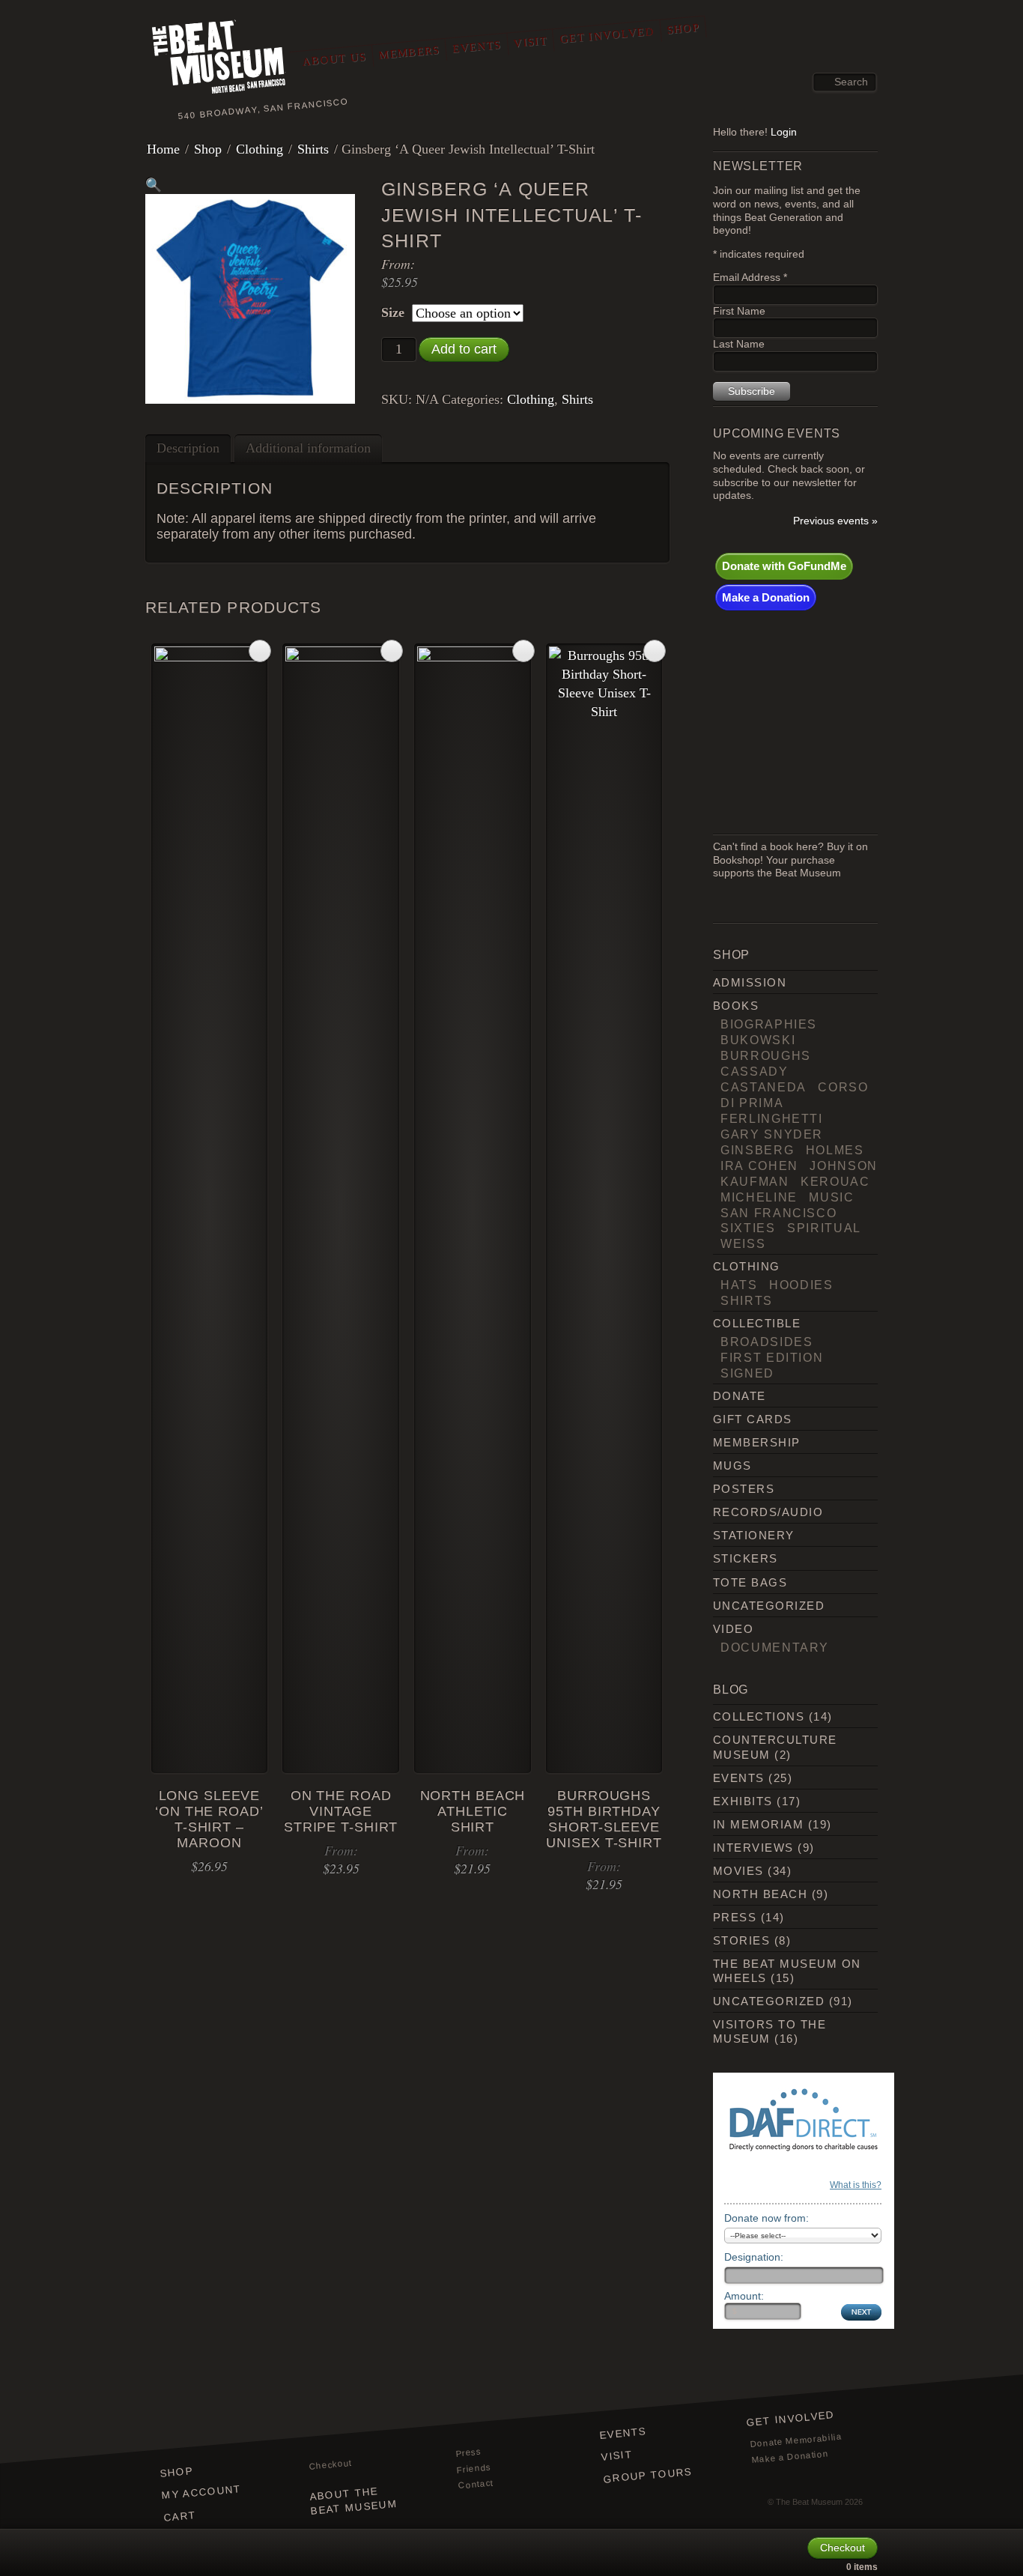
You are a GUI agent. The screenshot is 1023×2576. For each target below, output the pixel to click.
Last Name (739, 344)
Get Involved (607, 35)
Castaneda (764, 1087)
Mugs (732, 1466)
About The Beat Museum (353, 2501)
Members (409, 52)
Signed (747, 1373)
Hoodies (801, 1285)
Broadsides (767, 1342)
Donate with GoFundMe (784, 566)
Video (733, 1629)
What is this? (856, 2185)
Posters (744, 1489)
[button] (154, 185)
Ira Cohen (759, 1166)
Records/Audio (768, 1512)
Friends (474, 2469)
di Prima (752, 1103)
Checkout (330, 2465)
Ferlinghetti (772, 1118)
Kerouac (835, 1181)
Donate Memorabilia (796, 2441)
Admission (750, 982)
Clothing (259, 149)
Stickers (746, 1558)
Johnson (844, 1166)
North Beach (760, 1894)
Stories (741, 1940)
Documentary (775, 1647)
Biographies (769, 1024)
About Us (334, 59)
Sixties (748, 1228)
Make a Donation (766, 597)
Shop (683, 28)
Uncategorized (769, 1606)
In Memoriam (758, 1824)
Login (784, 132)
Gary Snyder (772, 1134)
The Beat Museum (809, 2502)
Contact (476, 2485)
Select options (392, 651)
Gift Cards (753, 1419)
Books (736, 1006)
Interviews (753, 1848)
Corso (843, 1087)
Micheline (759, 1197)
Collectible (757, 1323)
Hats (739, 1285)
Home (163, 149)
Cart (180, 2516)
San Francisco (778, 1213)
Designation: (754, 2257)
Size (393, 312)
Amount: (744, 2296)
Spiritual (824, 1228)
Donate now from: (767, 2218)
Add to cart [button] (260, 651)
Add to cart (464, 349)
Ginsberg (757, 1150)
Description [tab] (188, 448)
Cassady (755, 1071)
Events (476, 46)
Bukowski (758, 1040)
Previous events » (835, 521)
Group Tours (648, 2475)
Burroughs (766, 1055)
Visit (530, 42)
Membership (757, 1442)
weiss (743, 1243)
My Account (201, 2492)
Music (831, 1197)
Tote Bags (750, 1582)
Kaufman (755, 1181)
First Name (739, 311)
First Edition (772, 1357)
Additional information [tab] (308, 448)
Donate (740, 1396)
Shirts (313, 149)
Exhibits (743, 1801)
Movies (738, 1871)
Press (735, 1917)
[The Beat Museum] (219, 59)
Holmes (835, 1150)
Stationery (754, 1535)
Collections (759, 1716)
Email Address (750, 278)
